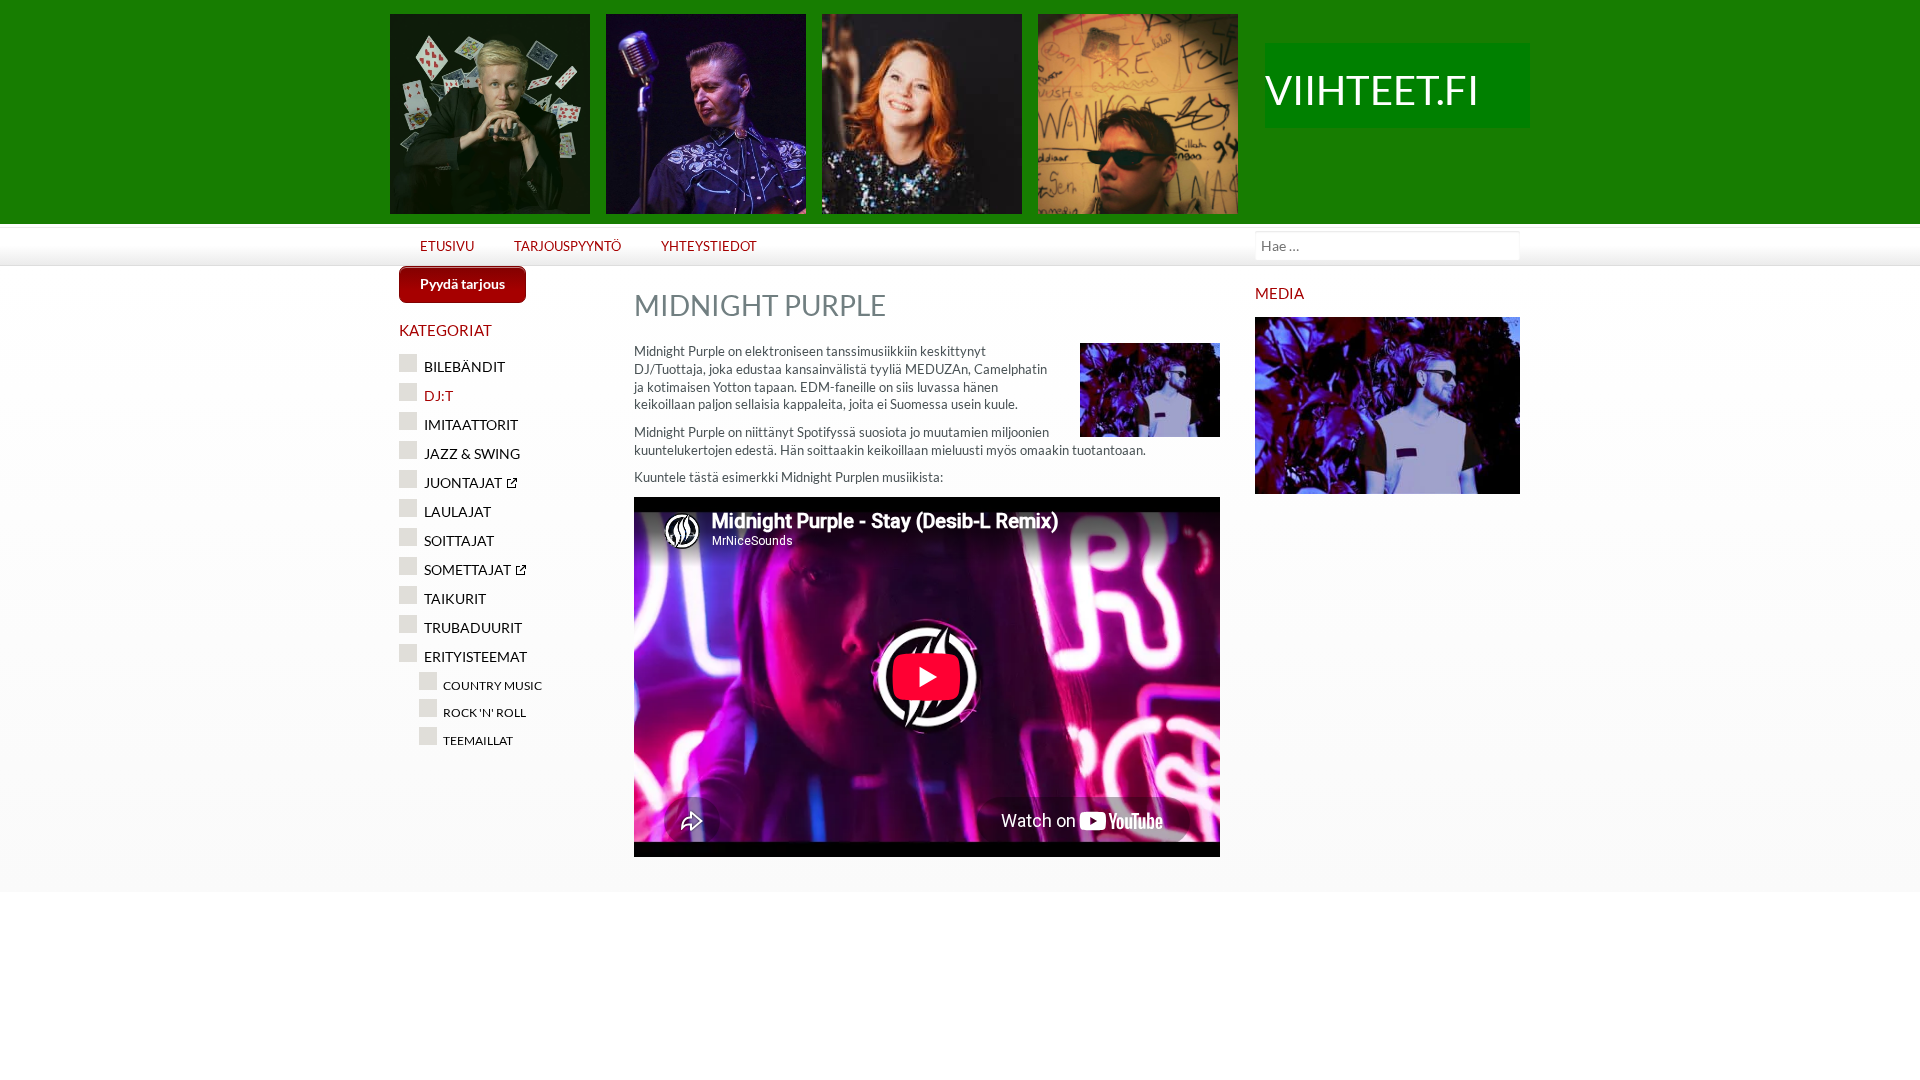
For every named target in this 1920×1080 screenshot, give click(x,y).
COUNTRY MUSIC (492, 685)
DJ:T (438, 395)
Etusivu (447, 246)
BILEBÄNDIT (464, 366)
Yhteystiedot (709, 246)
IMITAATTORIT (471, 424)
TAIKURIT (455, 598)
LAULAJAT (457, 511)
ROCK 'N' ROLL (484, 712)
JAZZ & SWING (472, 453)
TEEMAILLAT (478, 740)
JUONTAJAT (463, 482)
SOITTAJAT (459, 540)
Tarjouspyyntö (567, 246)
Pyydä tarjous (462, 283)
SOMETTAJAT (467, 569)
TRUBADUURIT (473, 627)
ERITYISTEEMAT (475, 656)
